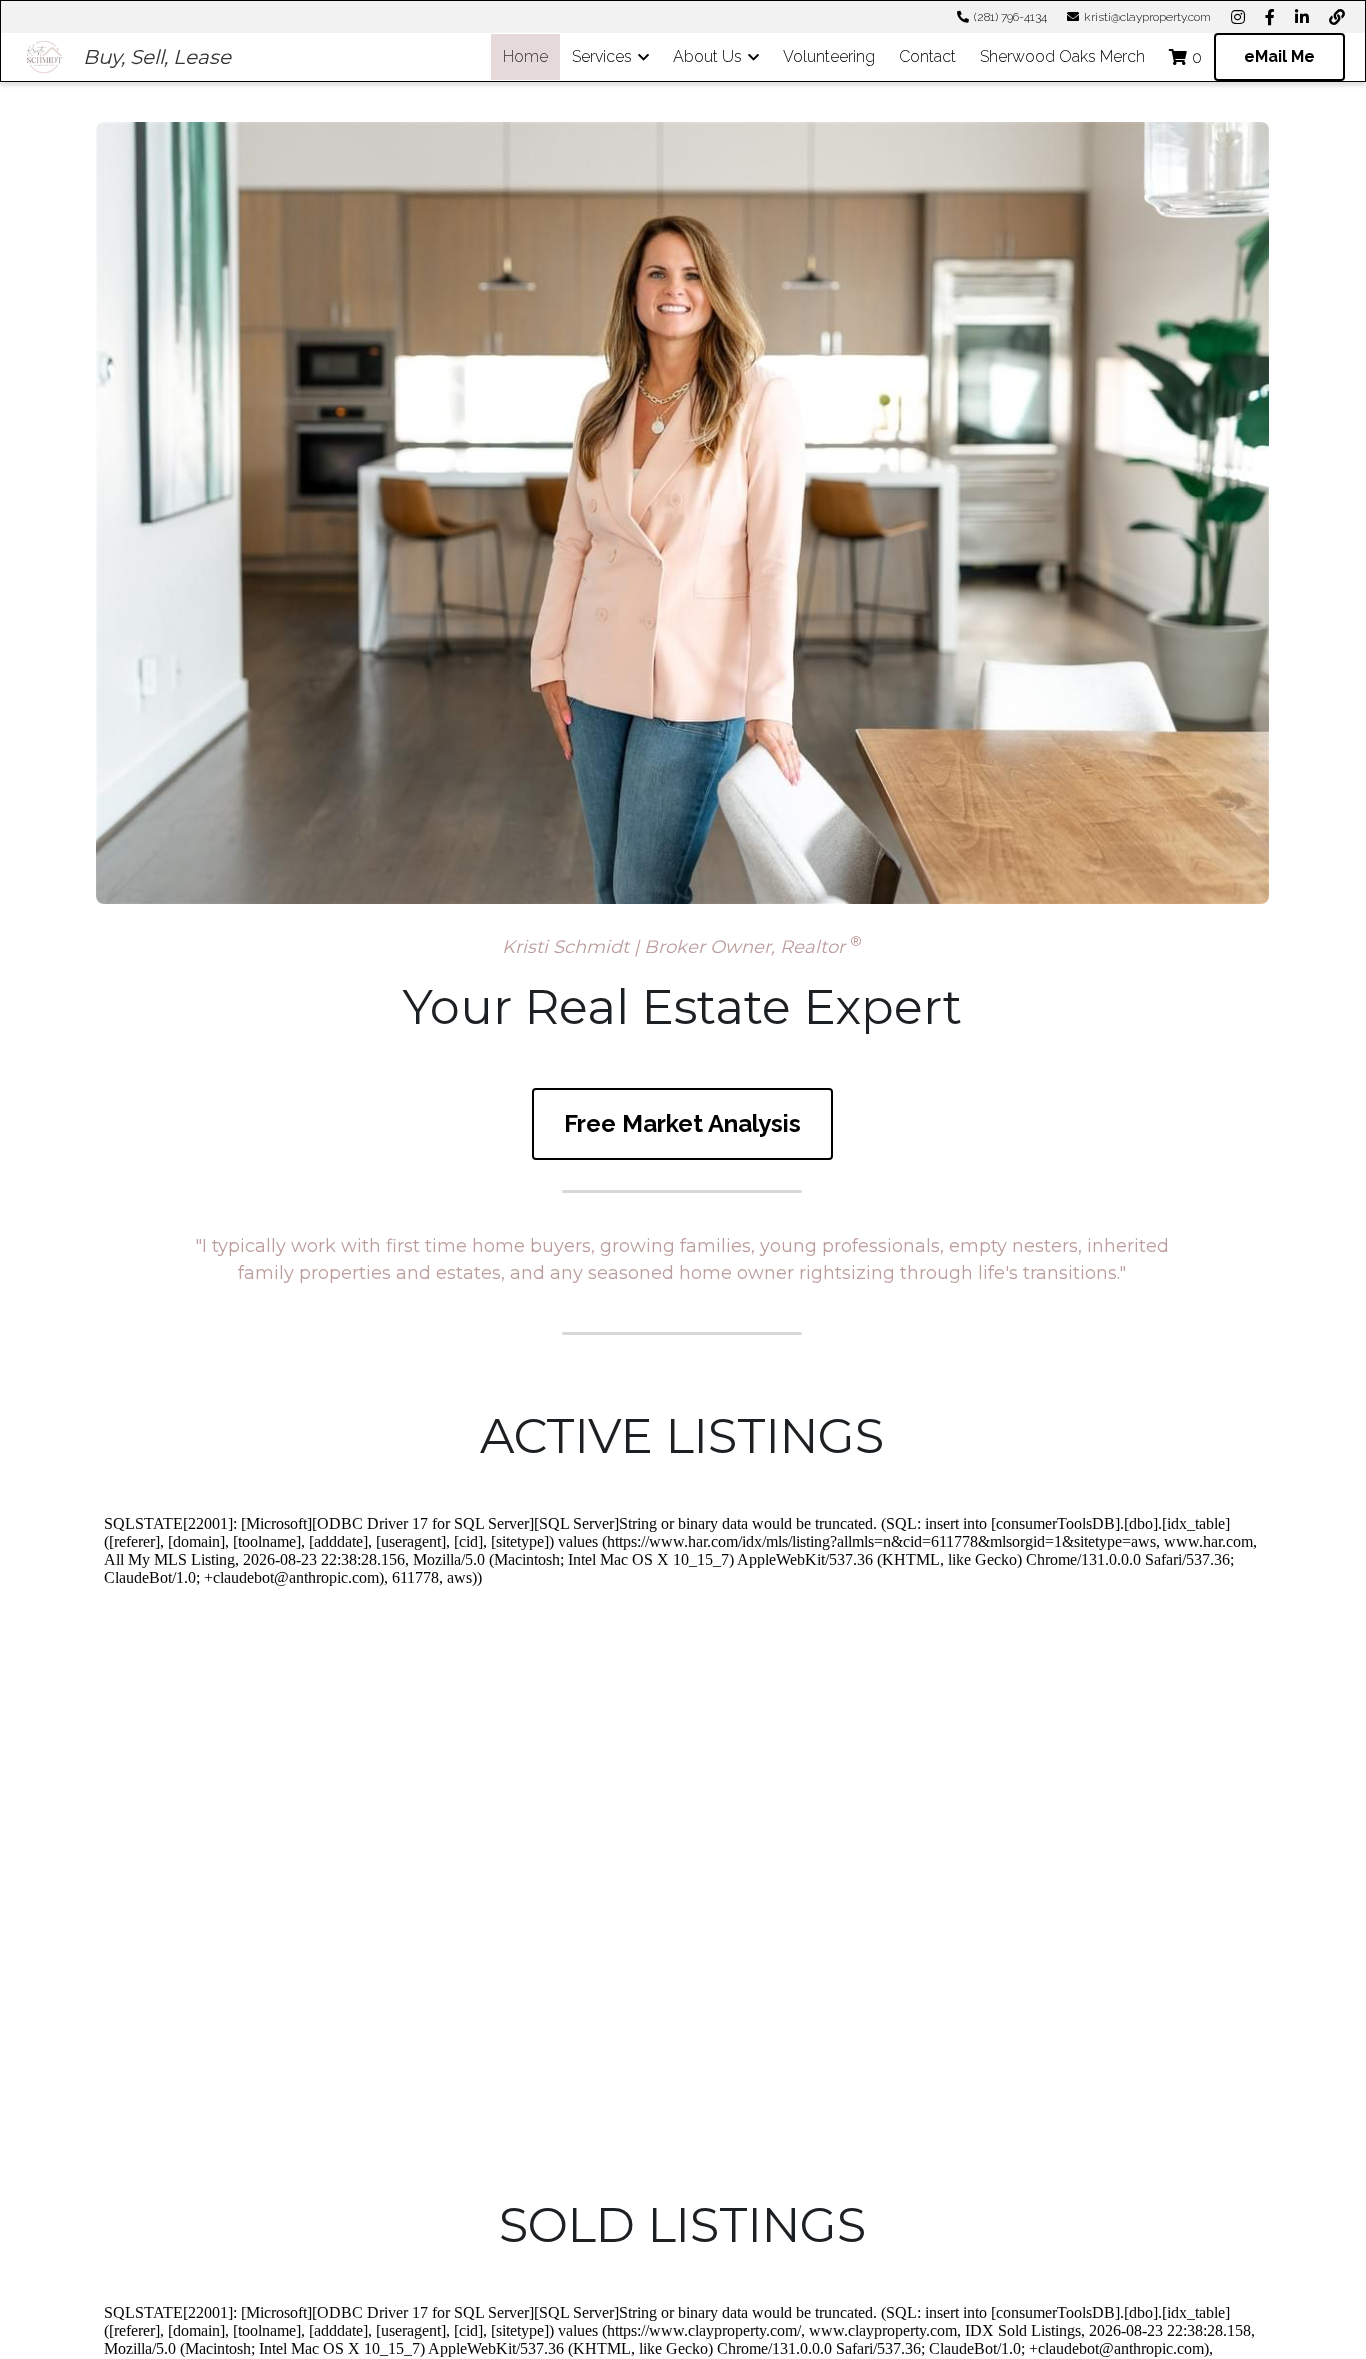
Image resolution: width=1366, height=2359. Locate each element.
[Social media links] (1238, 17)
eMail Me (1279, 56)
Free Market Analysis (682, 1123)
